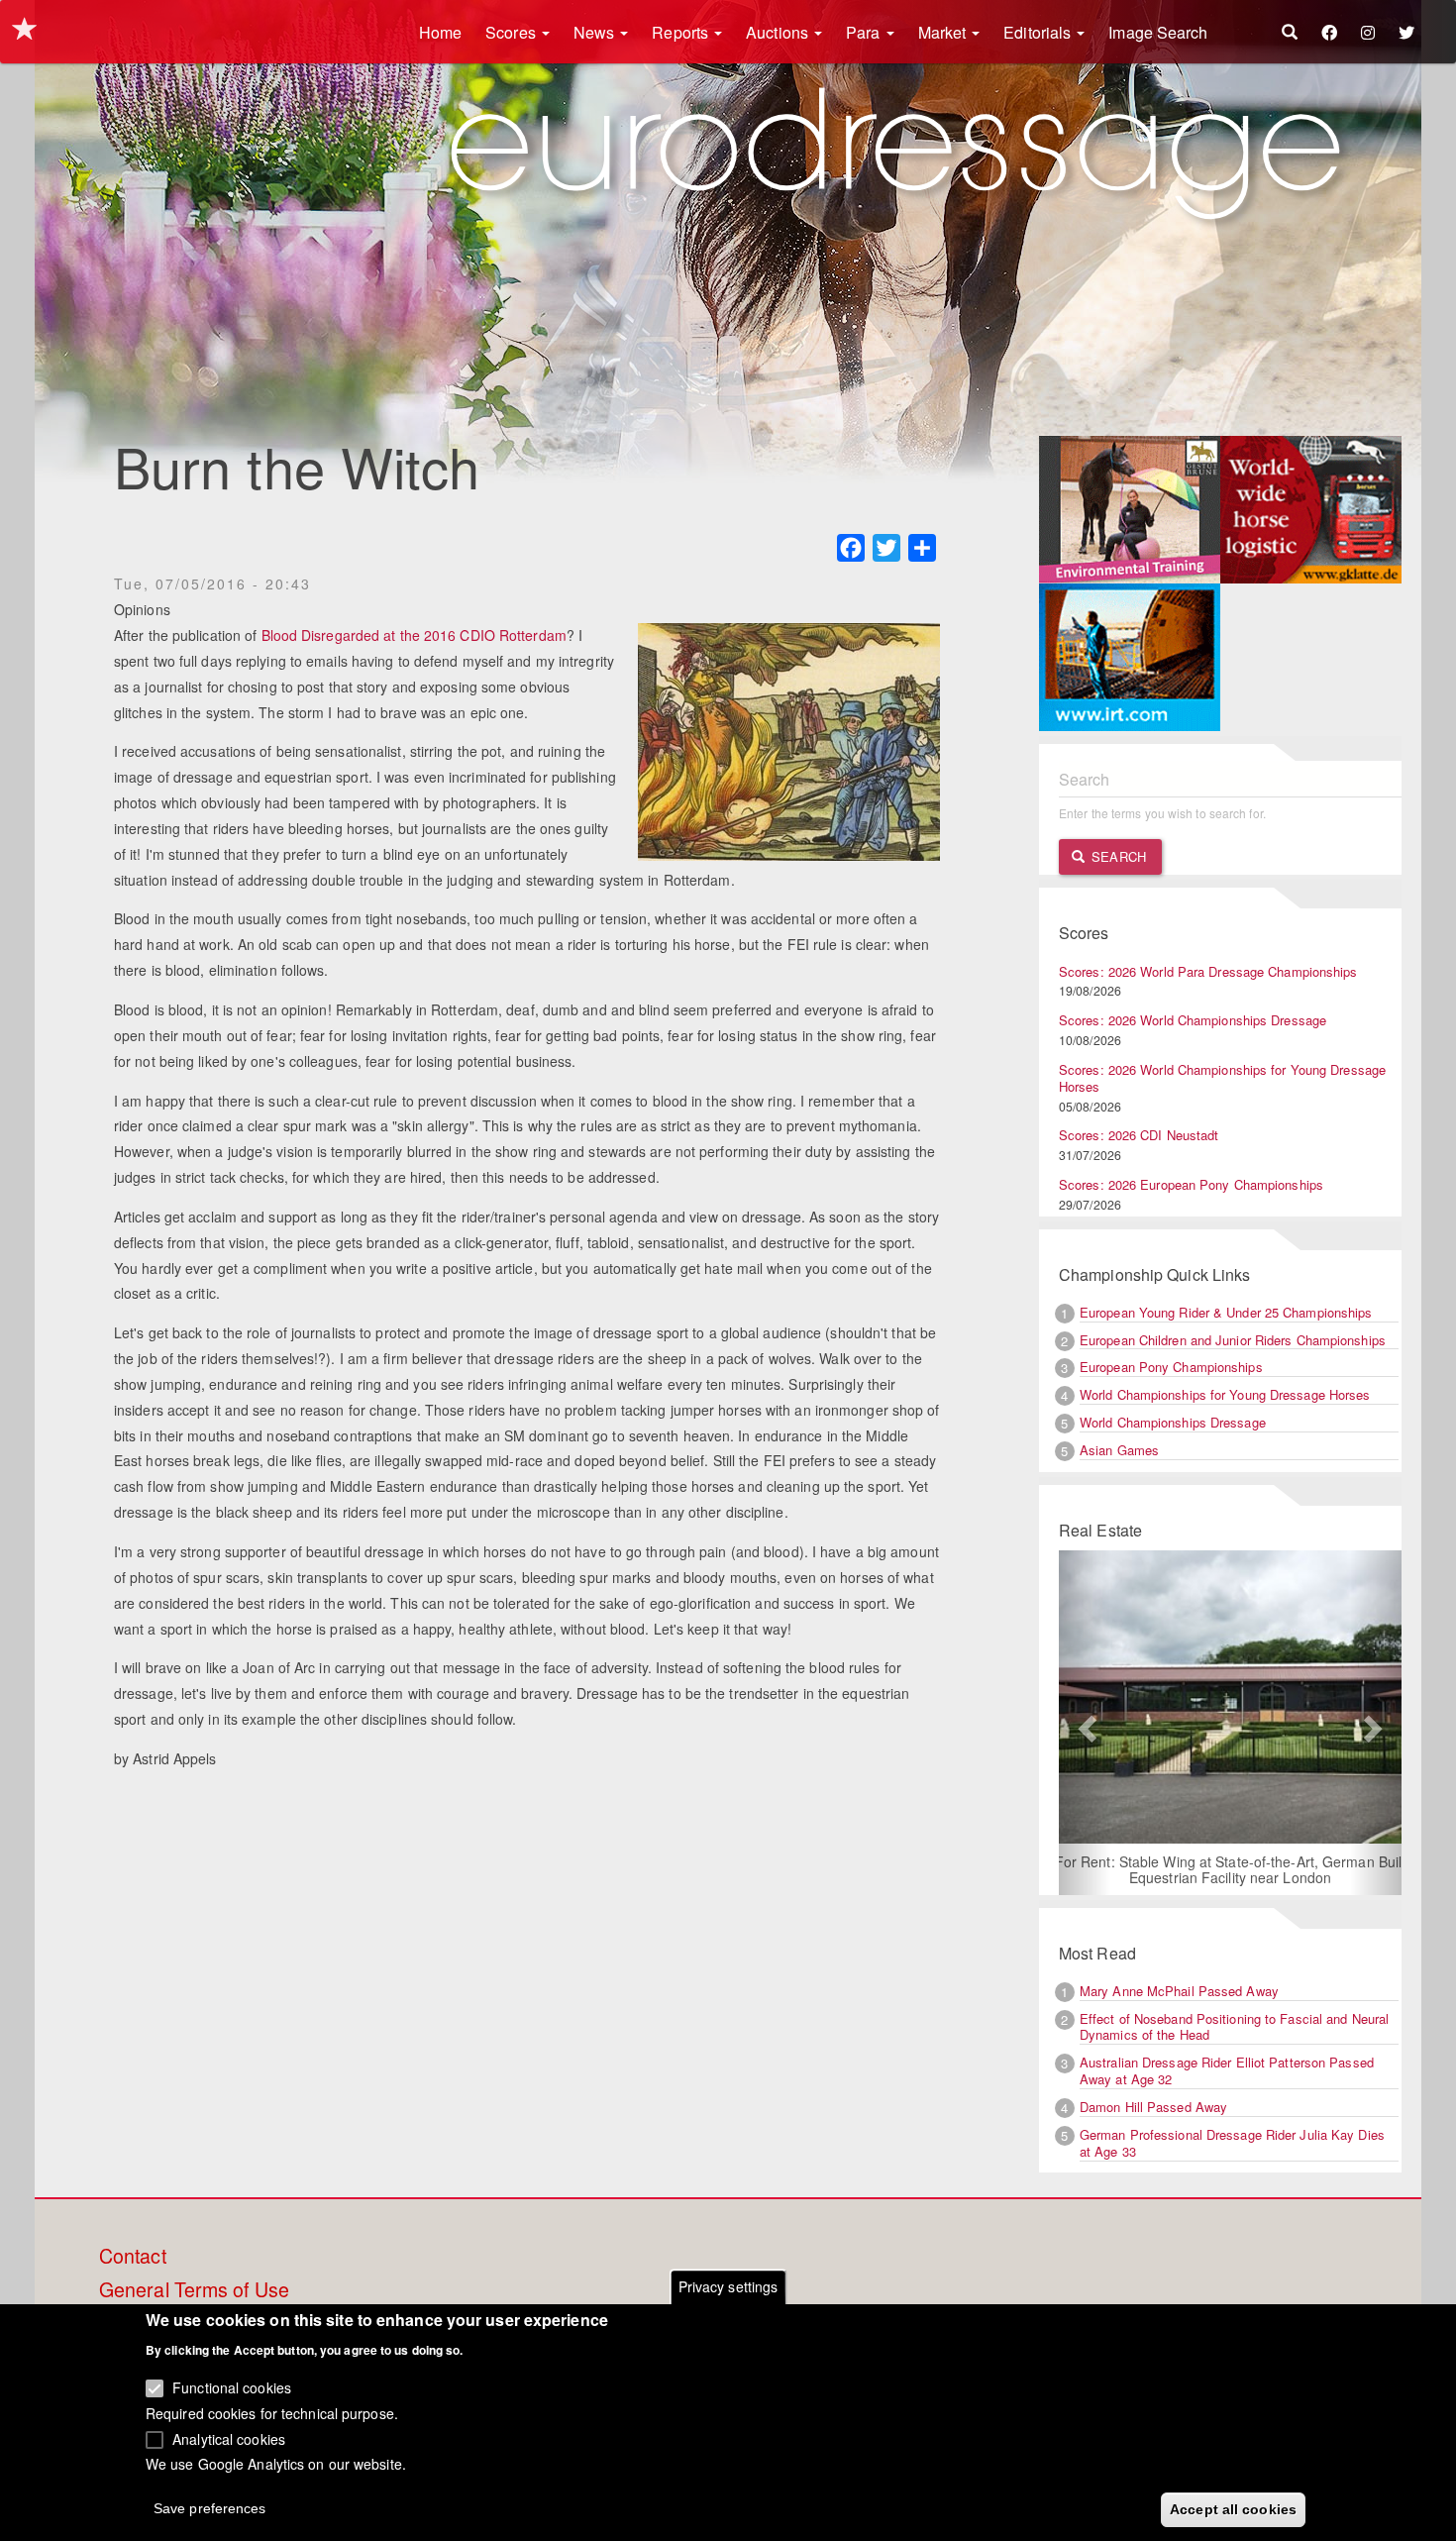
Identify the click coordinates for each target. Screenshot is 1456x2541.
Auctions (779, 32)
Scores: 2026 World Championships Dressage (1193, 1020)
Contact (133, 2257)
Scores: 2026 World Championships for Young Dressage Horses (1222, 1078)
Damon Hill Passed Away (1153, 2107)
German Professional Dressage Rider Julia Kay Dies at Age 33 (1232, 2143)
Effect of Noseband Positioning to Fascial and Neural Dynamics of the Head (1234, 2027)
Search (1117, 856)
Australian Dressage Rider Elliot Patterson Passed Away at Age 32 (1227, 2070)
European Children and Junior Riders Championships (1233, 1340)
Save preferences (210, 2507)
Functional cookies (232, 2387)
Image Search (1158, 32)
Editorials (1039, 32)
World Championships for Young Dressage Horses (1225, 1394)
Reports (682, 32)
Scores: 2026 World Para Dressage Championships (1208, 971)
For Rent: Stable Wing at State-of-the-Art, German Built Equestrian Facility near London (1231, 1869)
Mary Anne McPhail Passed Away (1179, 1991)
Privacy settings (728, 2286)
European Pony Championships (1171, 1367)
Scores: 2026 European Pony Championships (1191, 1184)
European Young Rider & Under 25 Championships (1226, 1312)
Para (865, 32)
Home (440, 32)
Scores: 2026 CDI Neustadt (1139, 1135)
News (596, 32)
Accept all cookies (1233, 2508)
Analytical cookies (229, 2438)
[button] (1085, 1723)
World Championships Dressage (1173, 1422)
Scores (513, 32)
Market (944, 32)
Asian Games (1119, 1450)
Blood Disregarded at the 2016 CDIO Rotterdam (414, 635)
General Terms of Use (194, 2290)
